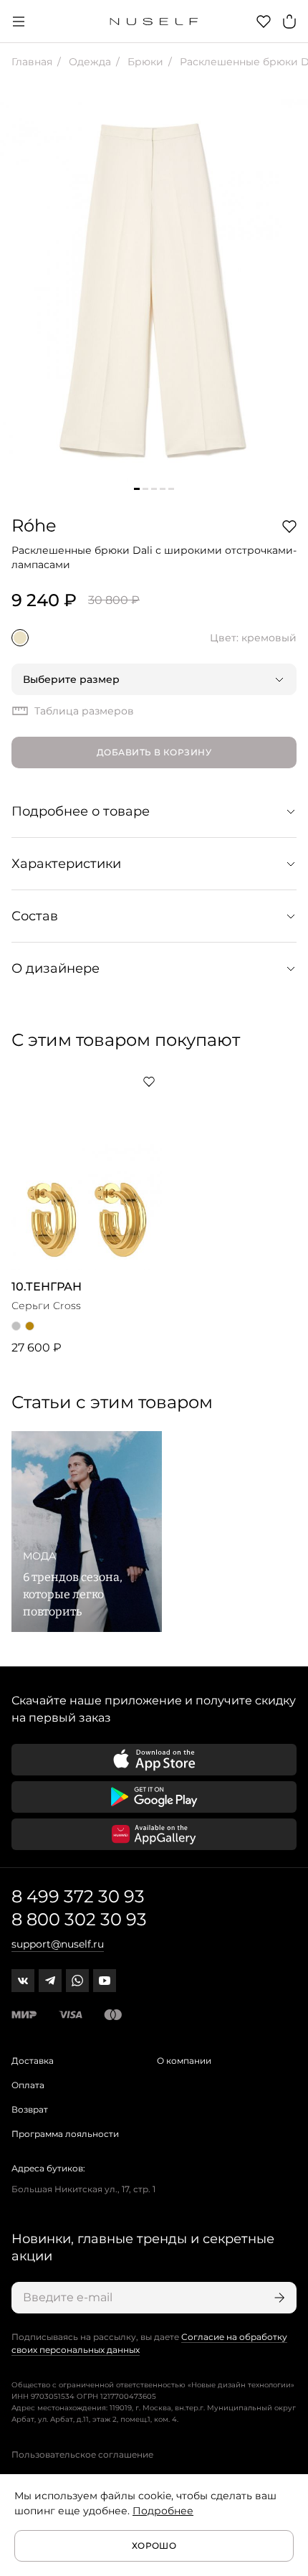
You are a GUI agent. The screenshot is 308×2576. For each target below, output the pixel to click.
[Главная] (154, 22)
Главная (32, 62)
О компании (184, 2061)
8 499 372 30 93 (78, 1896)
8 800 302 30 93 (79, 1919)
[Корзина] (289, 22)
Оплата (28, 2085)
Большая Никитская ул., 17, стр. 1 (83, 2189)
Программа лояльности (65, 2134)
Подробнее (163, 2511)
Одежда (88, 62)
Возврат (30, 2109)
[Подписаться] (278, 2298)
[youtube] (105, 1981)
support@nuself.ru (58, 1944)
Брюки (144, 62)
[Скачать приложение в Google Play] (154, 1797)
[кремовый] (20, 638)
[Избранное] (264, 22)
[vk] (23, 1981)
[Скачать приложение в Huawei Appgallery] (154, 1834)
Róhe (34, 525)
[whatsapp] (77, 1981)
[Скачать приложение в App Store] (154, 1760)
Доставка (33, 2061)
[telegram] (50, 1981)
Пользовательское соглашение (82, 2454)
